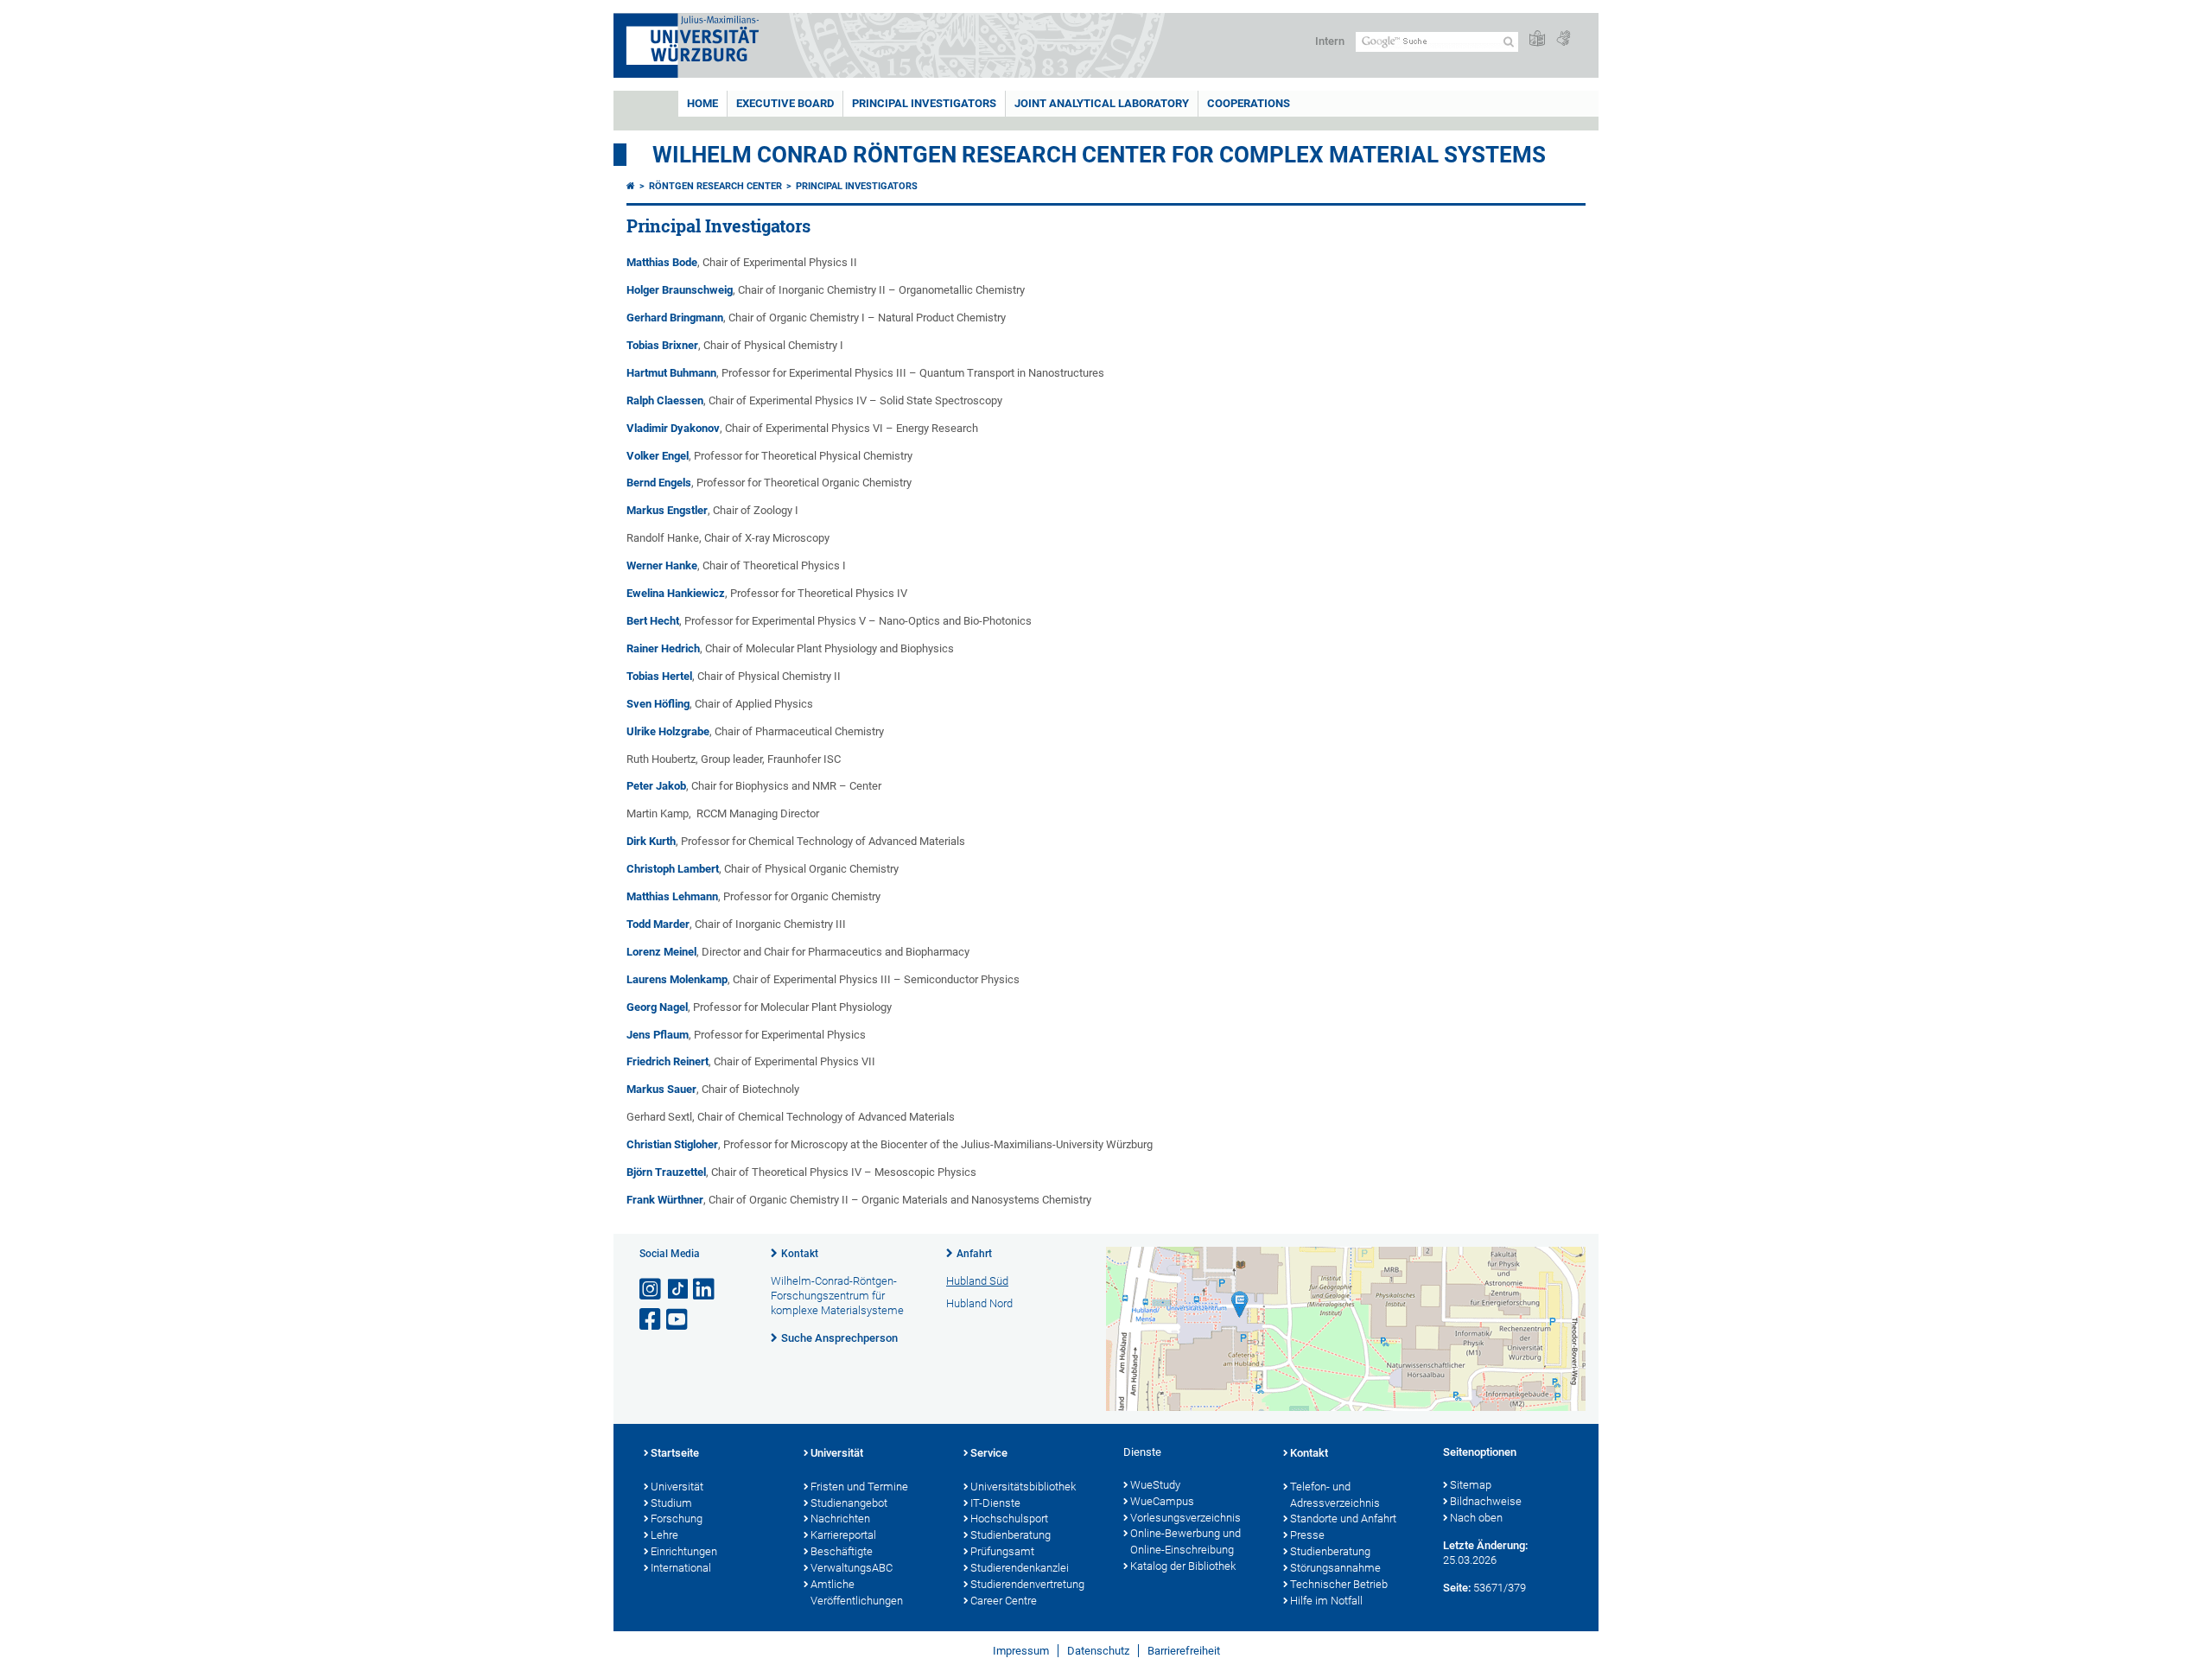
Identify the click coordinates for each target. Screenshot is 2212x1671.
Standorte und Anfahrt (1343, 1519)
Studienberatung (1011, 1535)
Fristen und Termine (859, 1487)
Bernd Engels (659, 483)
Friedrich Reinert (667, 1061)
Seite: (1457, 1588)
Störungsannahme (1335, 1568)
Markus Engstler (667, 510)
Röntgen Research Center (715, 186)
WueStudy (1155, 1485)
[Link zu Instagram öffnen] (652, 1290)
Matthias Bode (662, 262)
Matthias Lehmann (672, 896)
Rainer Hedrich (663, 648)
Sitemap (1471, 1485)
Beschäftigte (842, 1551)
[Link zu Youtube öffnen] (678, 1320)
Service (989, 1453)
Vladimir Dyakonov (673, 428)
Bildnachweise (1486, 1501)
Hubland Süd (977, 1281)
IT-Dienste (995, 1503)
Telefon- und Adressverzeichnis (1335, 1495)
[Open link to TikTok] (678, 1290)
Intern (1330, 41)
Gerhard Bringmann (675, 318)
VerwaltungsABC (852, 1568)
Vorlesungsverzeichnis (1185, 1518)
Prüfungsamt (1002, 1551)
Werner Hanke (662, 565)
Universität (677, 1487)
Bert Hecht (653, 621)
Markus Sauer (661, 1089)
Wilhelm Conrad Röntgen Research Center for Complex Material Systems (1099, 155)
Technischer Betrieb (1339, 1584)
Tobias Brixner (662, 345)
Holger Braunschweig (680, 290)
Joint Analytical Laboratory (1102, 103)
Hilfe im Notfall (1326, 1601)
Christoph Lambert (673, 869)
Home (702, 103)
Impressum (1021, 1651)
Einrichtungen (684, 1551)
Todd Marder (658, 924)
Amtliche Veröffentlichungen (857, 1592)
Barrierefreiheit (1184, 1651)
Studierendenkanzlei (1020, 1568)
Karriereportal (843, 1535)
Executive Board (785, 103)
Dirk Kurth (651, 841)
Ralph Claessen (665, 400)
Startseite (675, 1453)
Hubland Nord (979, 1303)
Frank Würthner (665, 1200)
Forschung (677, 1519)
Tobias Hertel (659, 676)
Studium (671, 1503)
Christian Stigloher (672, 1144)
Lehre (664, 1535)
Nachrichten (840, 1519)
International (681, 1568)
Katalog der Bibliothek (1183, 1566)
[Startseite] (631, 186)
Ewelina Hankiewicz (676, 593)
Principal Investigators (924, 103)
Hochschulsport (1009, 1519)
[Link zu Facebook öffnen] (652, 1320)
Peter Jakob (656, 786)
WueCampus (1162, 1501)
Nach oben (1476, 1518)
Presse (1307, 1535)
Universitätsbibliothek (1023, 1487)
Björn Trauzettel (666, 1172)
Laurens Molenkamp (677, 979)
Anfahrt (974, 1254)
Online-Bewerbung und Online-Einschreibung (1185, 1541)
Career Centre (1004, 1601)
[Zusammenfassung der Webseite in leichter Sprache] (1537, 39)
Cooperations (1249, 103)
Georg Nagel (657, 1007)
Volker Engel (658, 456)
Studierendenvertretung (1027, 1584)
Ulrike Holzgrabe (668, 731)
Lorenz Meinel (661, 952)
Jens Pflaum (658, 1035)
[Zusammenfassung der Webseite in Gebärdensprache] (1563, 39)
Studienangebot (849, 1503)
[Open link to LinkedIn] (705, 1290)
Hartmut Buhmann (671, 373)
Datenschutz (1098, 1651)
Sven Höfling (658, 704)
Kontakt (800, 1254)
